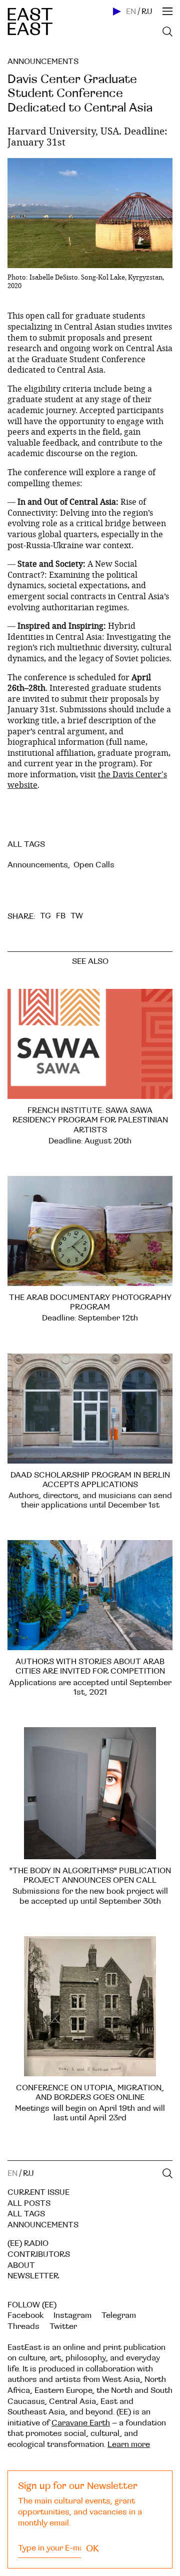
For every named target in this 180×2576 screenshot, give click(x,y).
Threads (23, 2326)
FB (61, 916)
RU (147, 12)
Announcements (43, 62)
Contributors (39, 2254)
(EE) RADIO (28, 2243)
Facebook (25, 2315)
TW (77, 916)
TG (45, 916)
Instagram (72, 2315)
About (21, 2265)
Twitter (63, 2326)
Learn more (129, 2444)
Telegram (119, 2315)
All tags (26, 2214)
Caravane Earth (81, 2423)
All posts (29, 2203)
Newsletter (33, 2276)
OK (92, 2548)
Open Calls (94, 865)
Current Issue (38, 2192)
